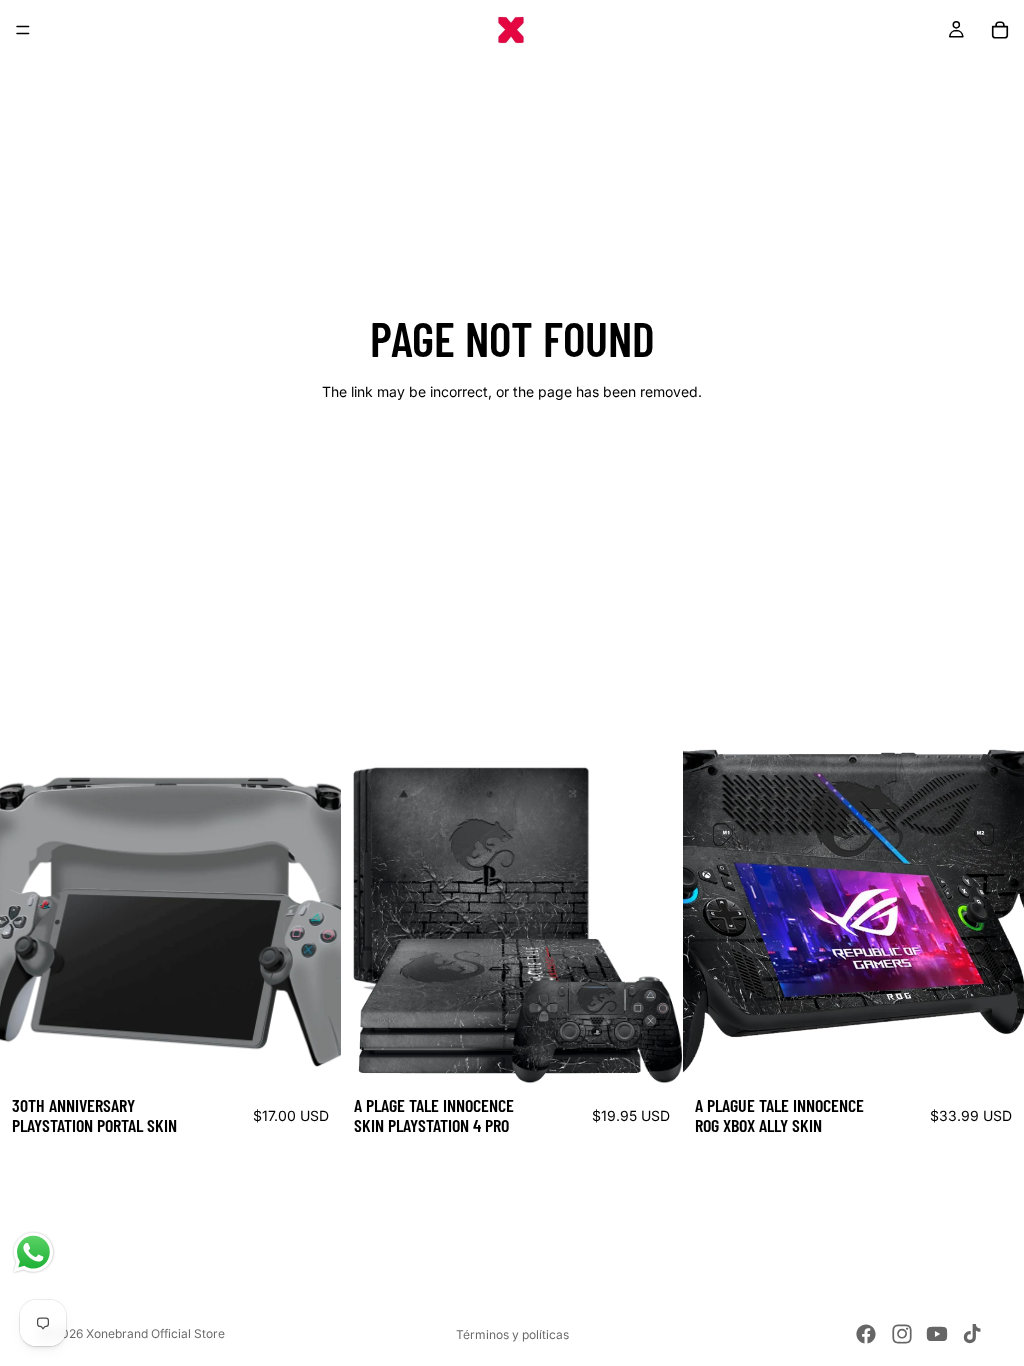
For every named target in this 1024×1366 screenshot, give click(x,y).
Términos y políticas (512, 1334)
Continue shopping (512, 463)
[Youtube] (937, 1334)
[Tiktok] (972, 1334)
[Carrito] (1000, 30)
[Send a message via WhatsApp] (33, 1252)
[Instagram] (902, 1334)
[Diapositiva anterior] (30, 914)
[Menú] (23, 30)
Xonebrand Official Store (155, 1333)
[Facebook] (866, 1334)
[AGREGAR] (310, 1053)
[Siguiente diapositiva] (311, 914)
